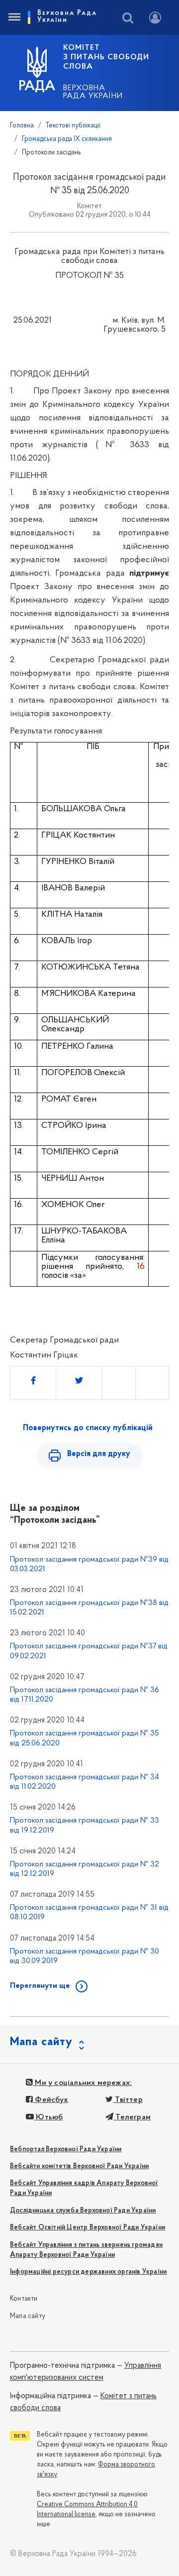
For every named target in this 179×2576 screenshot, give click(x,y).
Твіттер (128, 2100)
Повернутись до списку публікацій (88, 1428)
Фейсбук (50, 2100)
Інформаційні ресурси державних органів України (88, 2272)
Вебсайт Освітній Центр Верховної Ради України (88, 2228)
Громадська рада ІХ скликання (67, 139)
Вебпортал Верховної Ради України (66, 2149)
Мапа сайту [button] (41, 2042)
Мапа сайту (28, 2316)
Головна (22, 126)
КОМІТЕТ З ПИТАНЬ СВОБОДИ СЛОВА (106, 57)
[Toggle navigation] (14, 17)
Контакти (24, 2299)
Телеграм (132, 2117)
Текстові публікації (73, 126)
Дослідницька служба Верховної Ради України (83, 2211)
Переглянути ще (40, 1986)
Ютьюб (48, 2117)
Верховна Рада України (93, 92)
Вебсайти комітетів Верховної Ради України (79, 2166)
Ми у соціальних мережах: (82, 2083)
